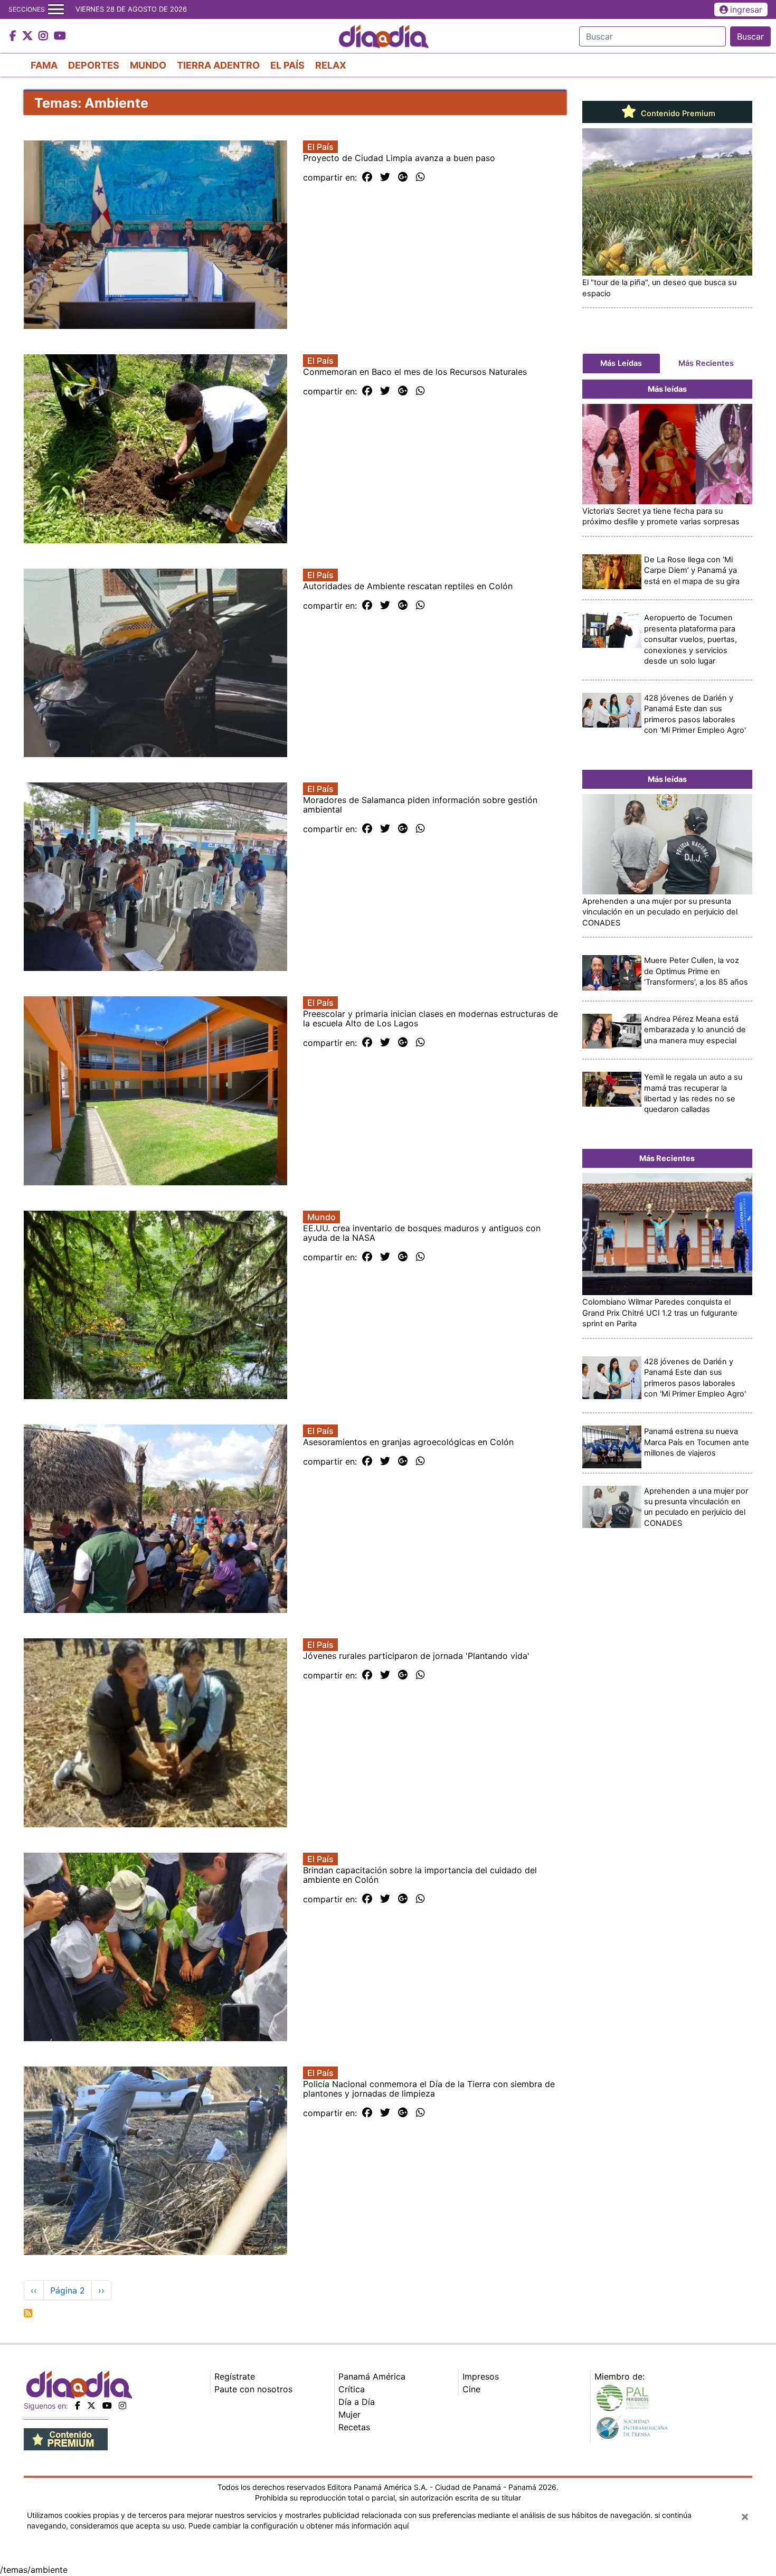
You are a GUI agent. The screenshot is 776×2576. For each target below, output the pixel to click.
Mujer (349, 2414)
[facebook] (78, 2405)
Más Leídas (621, 363)
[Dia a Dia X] (29, 36)
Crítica (352, 2389)
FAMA (44, 65)
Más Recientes (706, 363)
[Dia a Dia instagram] (45, 36)
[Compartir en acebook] (367, 177)
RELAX (331, 65)
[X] (91, 2405)
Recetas (354, 2427)
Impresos (481, 2376)
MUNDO (148, 65)
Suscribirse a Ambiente (28, 2313)
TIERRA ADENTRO (218, 65)
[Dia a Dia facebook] (14, 36)
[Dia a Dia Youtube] (60, 36)
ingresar (746, 10)
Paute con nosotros (253, 2389)
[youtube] (107, 2405)
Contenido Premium (677, 114)
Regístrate (235, 2376)
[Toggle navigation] (56, 10)
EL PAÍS (287, 65)
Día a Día (357, 2402)
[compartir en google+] (403, 177)
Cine (471, 2389)
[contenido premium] (66, 2438)
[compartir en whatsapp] (420, 177)
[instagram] (122, 2405)
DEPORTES (94, 65)
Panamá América (372, 2376)
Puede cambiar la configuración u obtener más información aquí (299, 2526)
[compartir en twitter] (385, 177)
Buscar (750, 36)
